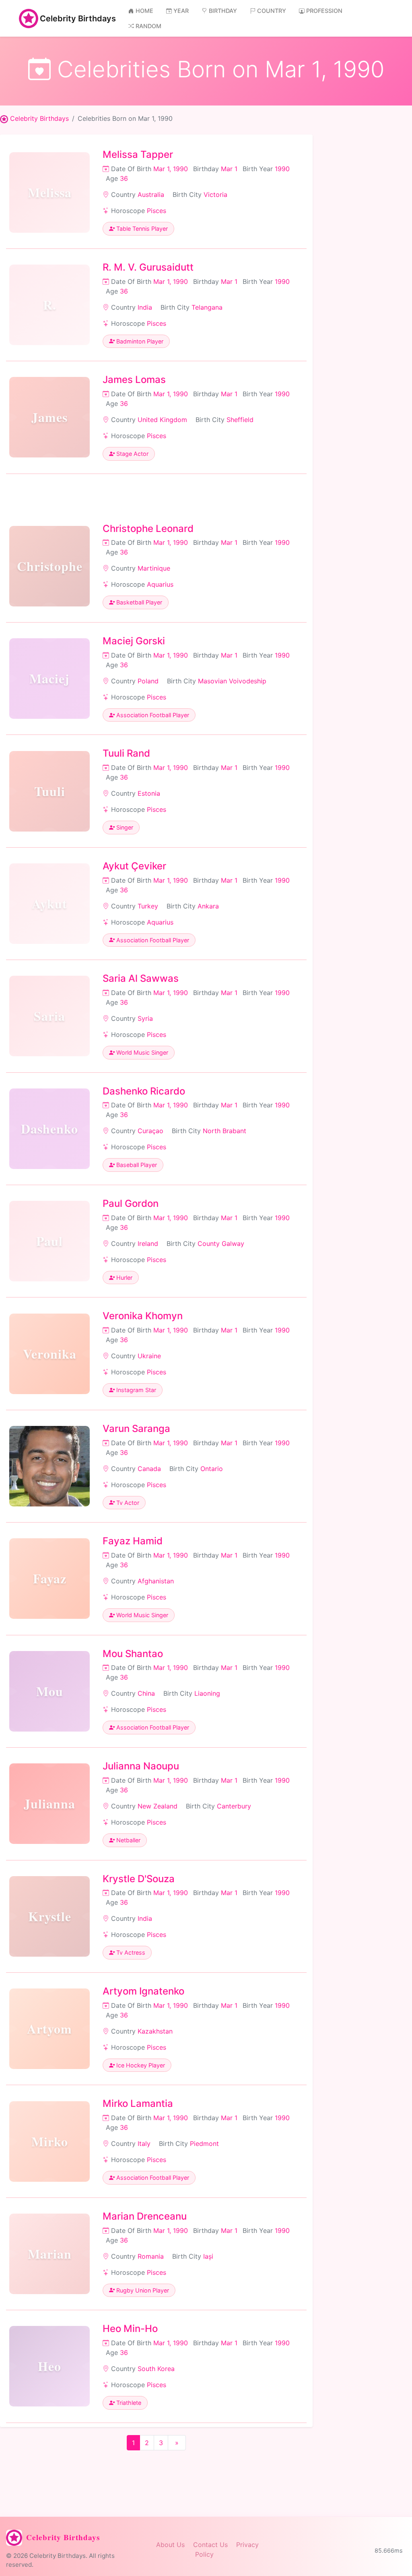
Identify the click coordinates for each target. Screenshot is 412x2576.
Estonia (149, 793)
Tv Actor (127, 1503)
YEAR (181, 11)
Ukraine (149, 1356)
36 (124, 178)
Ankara (208, 906)
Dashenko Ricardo (144, 1091)
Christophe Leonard (148, 529)
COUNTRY (272, 11)
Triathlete (128, 2403)
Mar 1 (229, 169)
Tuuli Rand (126, 753)
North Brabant (225, 1131)
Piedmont (204, 2144)
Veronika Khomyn (143, 1316)
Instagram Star (135, 1390)
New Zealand (158, 1806)
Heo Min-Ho (130, 2329)
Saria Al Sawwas (141, 978)
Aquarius (160, 584)
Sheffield (240, 420)
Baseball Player (136, 1165)
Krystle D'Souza (139, 1879)
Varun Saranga (136, 1429)
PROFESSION (324, 11)
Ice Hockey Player (140, 2065)
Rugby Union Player (142, 2290)
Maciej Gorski (134, 641)
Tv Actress (130, 1952)
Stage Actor (132, 454)
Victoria (215, 194)
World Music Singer (141, 1052)
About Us (170, 2545)
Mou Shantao (133, 1654)
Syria (145, 1018)
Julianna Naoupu (141, 1766)
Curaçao (150, 1131)
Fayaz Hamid (133, 1541)
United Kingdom (162, 420)
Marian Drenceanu (145, 2216)
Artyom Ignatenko (143, 1991)
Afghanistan (156, 1581)
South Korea (156, 2369)
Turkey (148, 906)
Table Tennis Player (141, 229)
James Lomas (134, 380)
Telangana (207, 307)
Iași (208, 2256)
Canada (149, 1469)
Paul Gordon (131, 1203)
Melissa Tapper (138, 154)
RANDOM (148, 26)
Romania (151, 2256)
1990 (282, 169)
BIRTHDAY (223, 11)
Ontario (212, 1469)
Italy (144, 2144)
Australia (151, 194)
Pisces (157, 211)
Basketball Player (138, 602)
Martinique (154, 568)
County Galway (221, 1244)
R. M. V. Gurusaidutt (148, 267)
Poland (148, 681)
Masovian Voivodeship (232, 681)
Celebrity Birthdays (78, 19)
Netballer (128, 1840)
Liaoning (207, 1693)
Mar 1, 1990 (171, 169)
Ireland (148, 1244)
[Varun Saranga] (49, 1466)
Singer (124, 827)
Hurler (124, 1278)
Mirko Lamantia (138, 2103)
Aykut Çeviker (134, 866)
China (146, 1693)
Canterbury (234, 1806)
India (145, 307)
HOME (144, 11)
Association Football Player (152, 715)
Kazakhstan (155, 2031)
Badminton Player (139, 341)
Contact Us (210, 2545)
